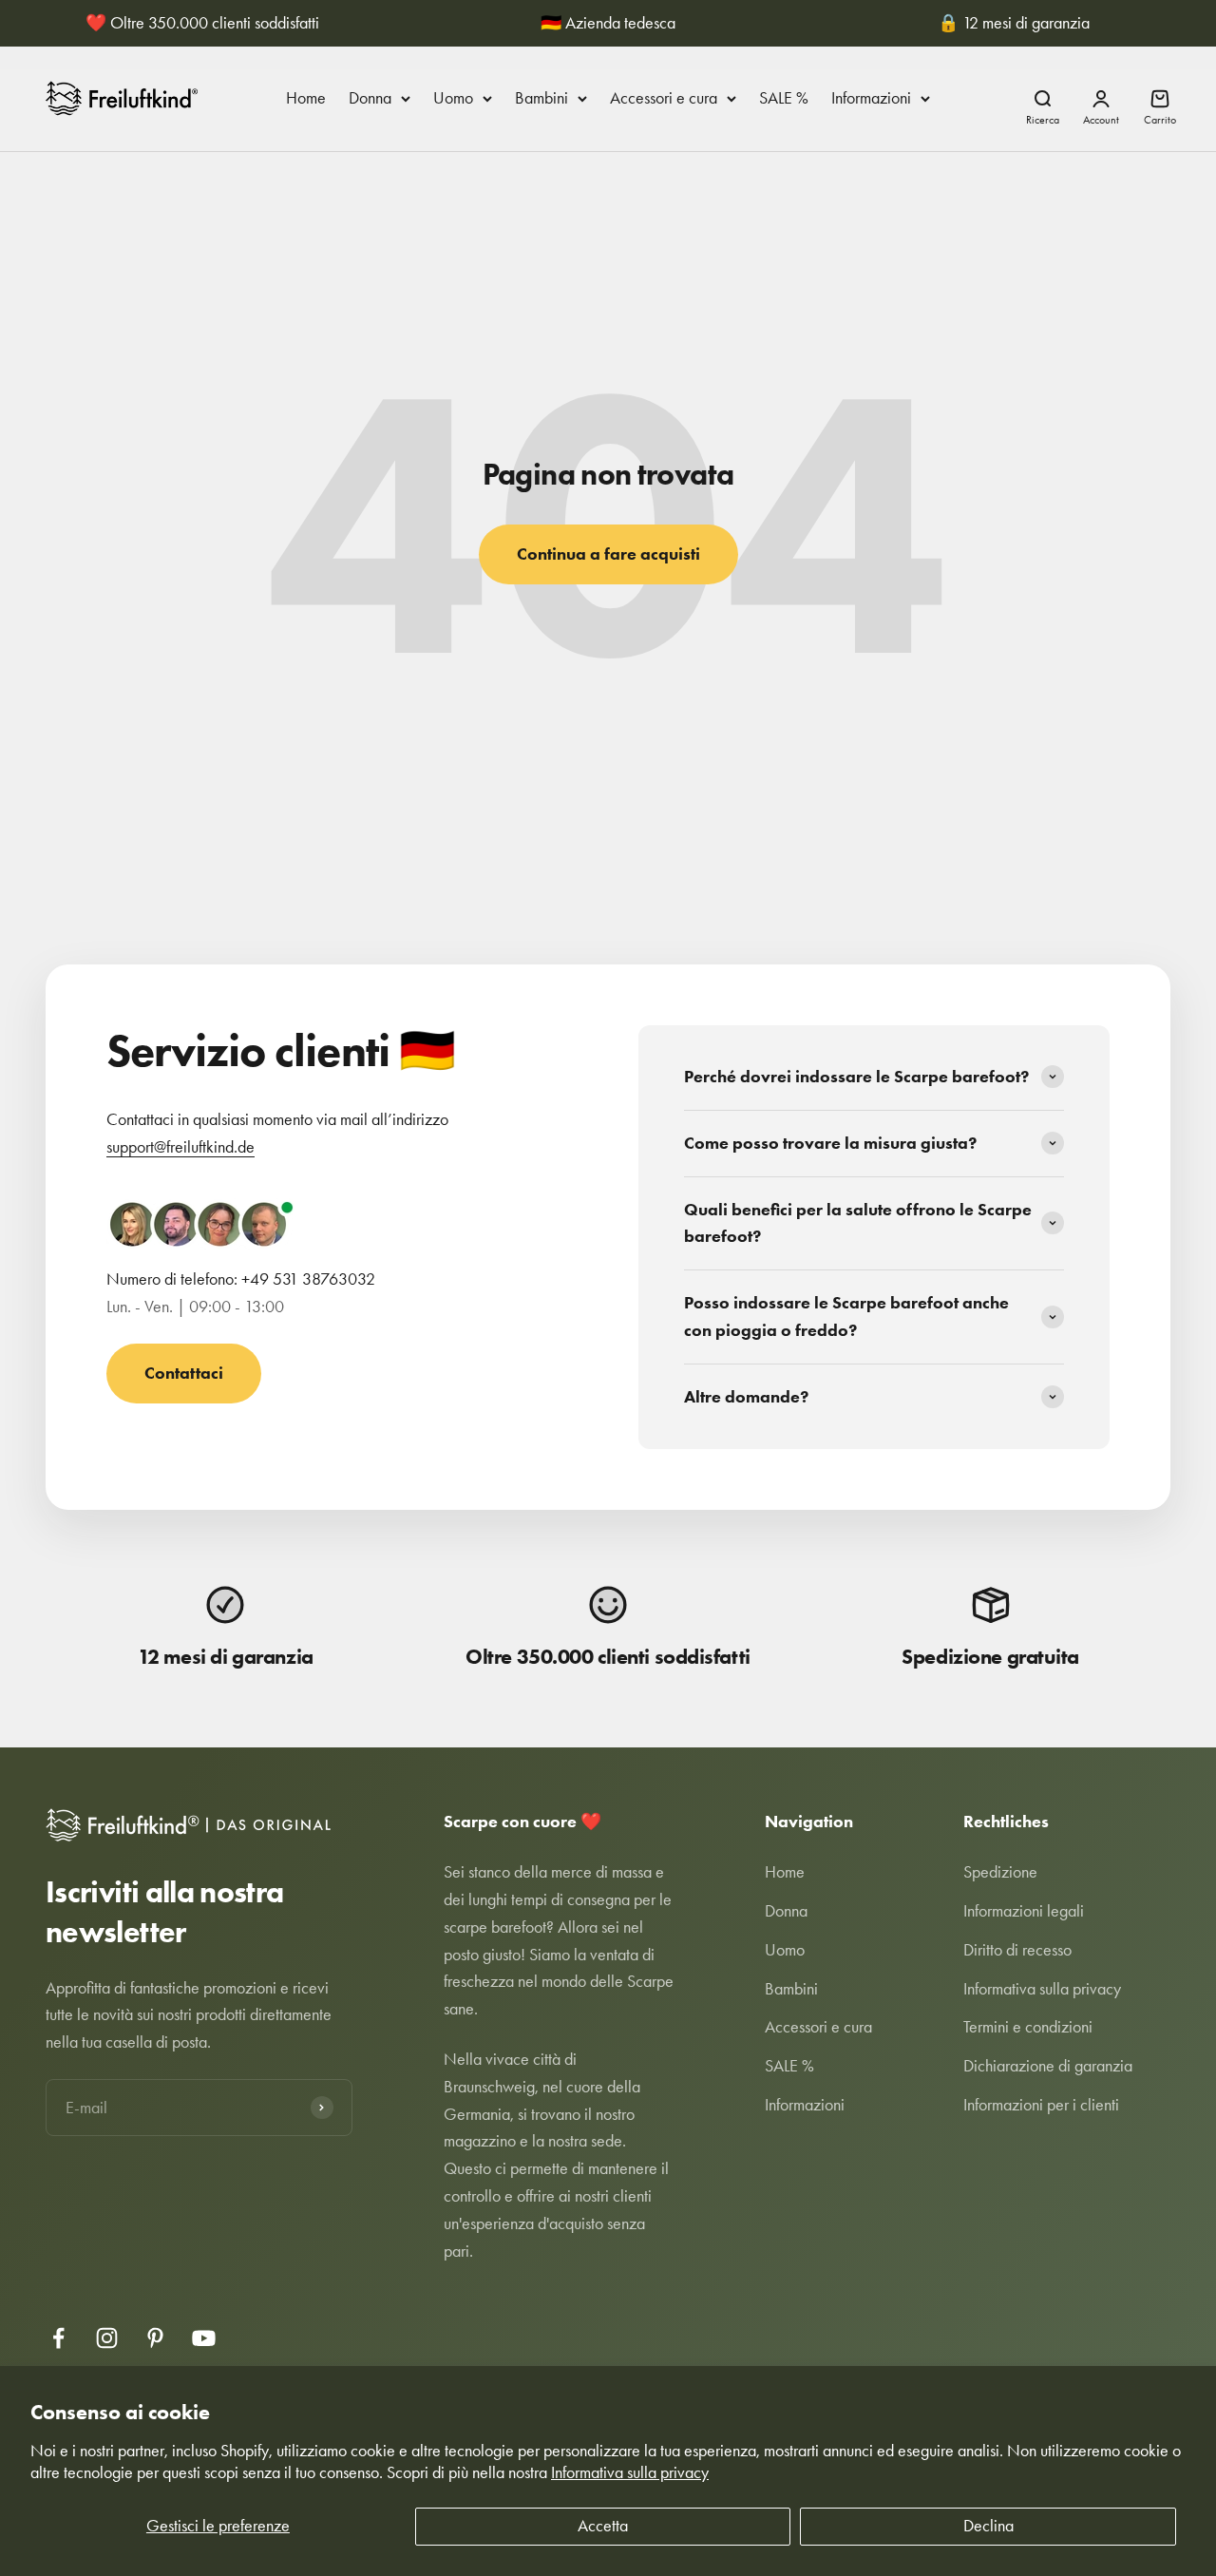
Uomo (453, 98)
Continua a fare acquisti (608, 554)
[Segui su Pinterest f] (155, 2338)
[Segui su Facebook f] (58, 2338)
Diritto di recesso (1017, 1950)
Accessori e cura (664, 98)
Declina (988, 2526)
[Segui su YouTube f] (204, 2338)
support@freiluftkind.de (180, 1147)
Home (306, 98)
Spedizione (1000, 1872)
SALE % (784, 98)
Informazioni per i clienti (1041, 2105)
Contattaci (184, 1373)
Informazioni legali (1024, 1911)
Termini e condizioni (1028, 2027)
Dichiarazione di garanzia (1048, 2066)
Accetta (603, 2526)
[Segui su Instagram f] (107, 2338)
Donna (370, 98)
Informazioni (871, 98)
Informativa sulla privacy (630, 2472)
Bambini (541, 98)
